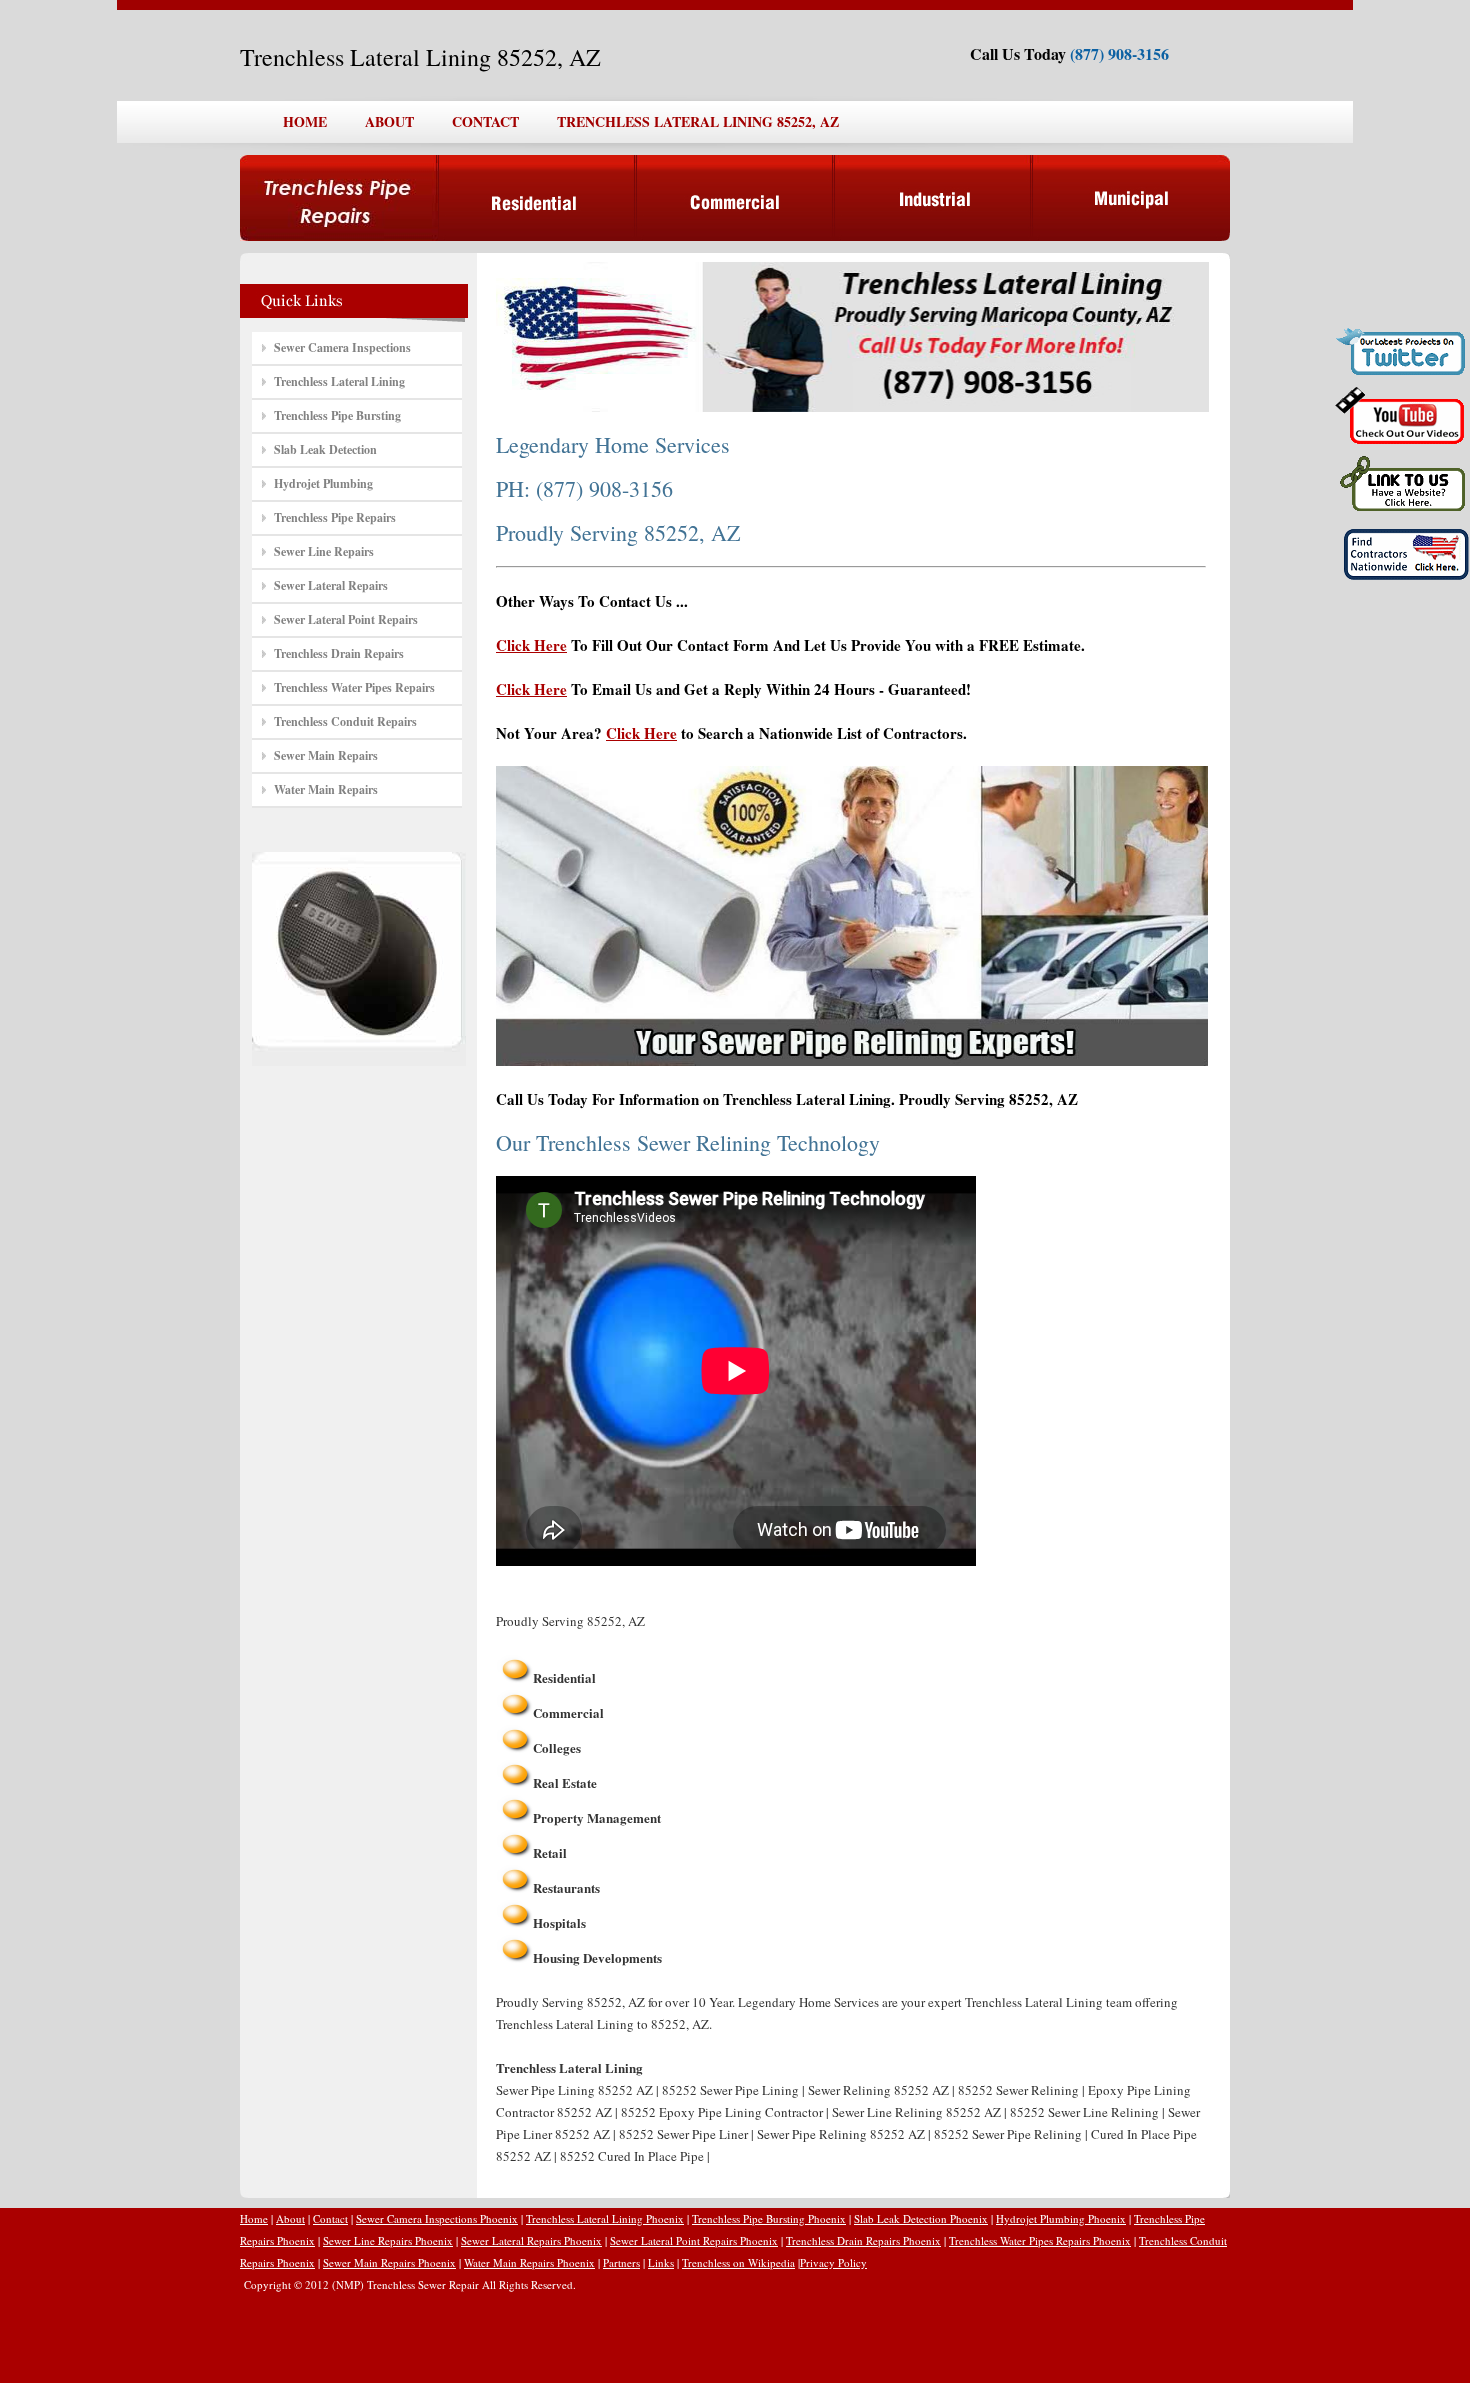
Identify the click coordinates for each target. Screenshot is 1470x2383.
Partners (621, 2262)
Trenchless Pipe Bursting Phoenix (769, 2218)
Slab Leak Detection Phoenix (921, 2218)
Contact (330, 2218)
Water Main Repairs (326, 789)
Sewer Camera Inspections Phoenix (437, 2218)
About (290, 2218)
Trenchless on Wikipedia (738, 2262)
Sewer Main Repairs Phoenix (389, 2262)
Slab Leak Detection (325, 449)
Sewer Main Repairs (326, 755)
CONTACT (485, 121)
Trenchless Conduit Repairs (345, 721)
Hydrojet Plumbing (323, 483)
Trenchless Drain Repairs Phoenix (863, 2240)
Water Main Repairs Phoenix (529, 2262)
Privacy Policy (833, 2262)
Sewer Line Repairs (324, 551)
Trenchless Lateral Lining (339, 381)
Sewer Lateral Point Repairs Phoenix (694, 2240)
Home (254, 2218)
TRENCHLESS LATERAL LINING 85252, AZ (698, 121)
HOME (305, 121)
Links (661, 2262)
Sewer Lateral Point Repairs (346, 619)
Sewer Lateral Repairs (331, 585)
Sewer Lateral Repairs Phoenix (531, 2240)
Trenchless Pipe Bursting (337, 415)
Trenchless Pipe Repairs (335, 517)
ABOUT (389, 121)
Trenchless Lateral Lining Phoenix (605, 2218)
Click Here (531, 645)
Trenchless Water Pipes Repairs (354, 687)
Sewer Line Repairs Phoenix (388, 2240)
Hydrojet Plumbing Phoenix (1061, 2218)
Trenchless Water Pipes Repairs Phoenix (1040, 2240)
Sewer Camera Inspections (342, 347)
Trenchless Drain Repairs (339, 653)
